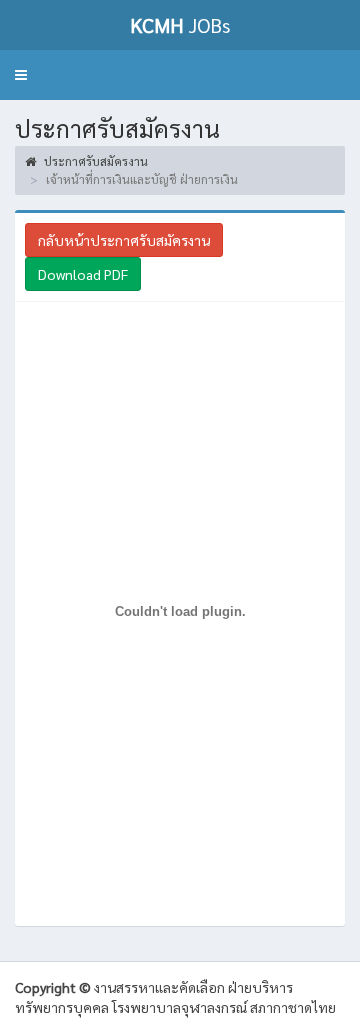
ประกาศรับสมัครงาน (94, 161)
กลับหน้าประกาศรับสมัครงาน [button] (124, 240)
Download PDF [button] (83, 274)
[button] (21, 75)
